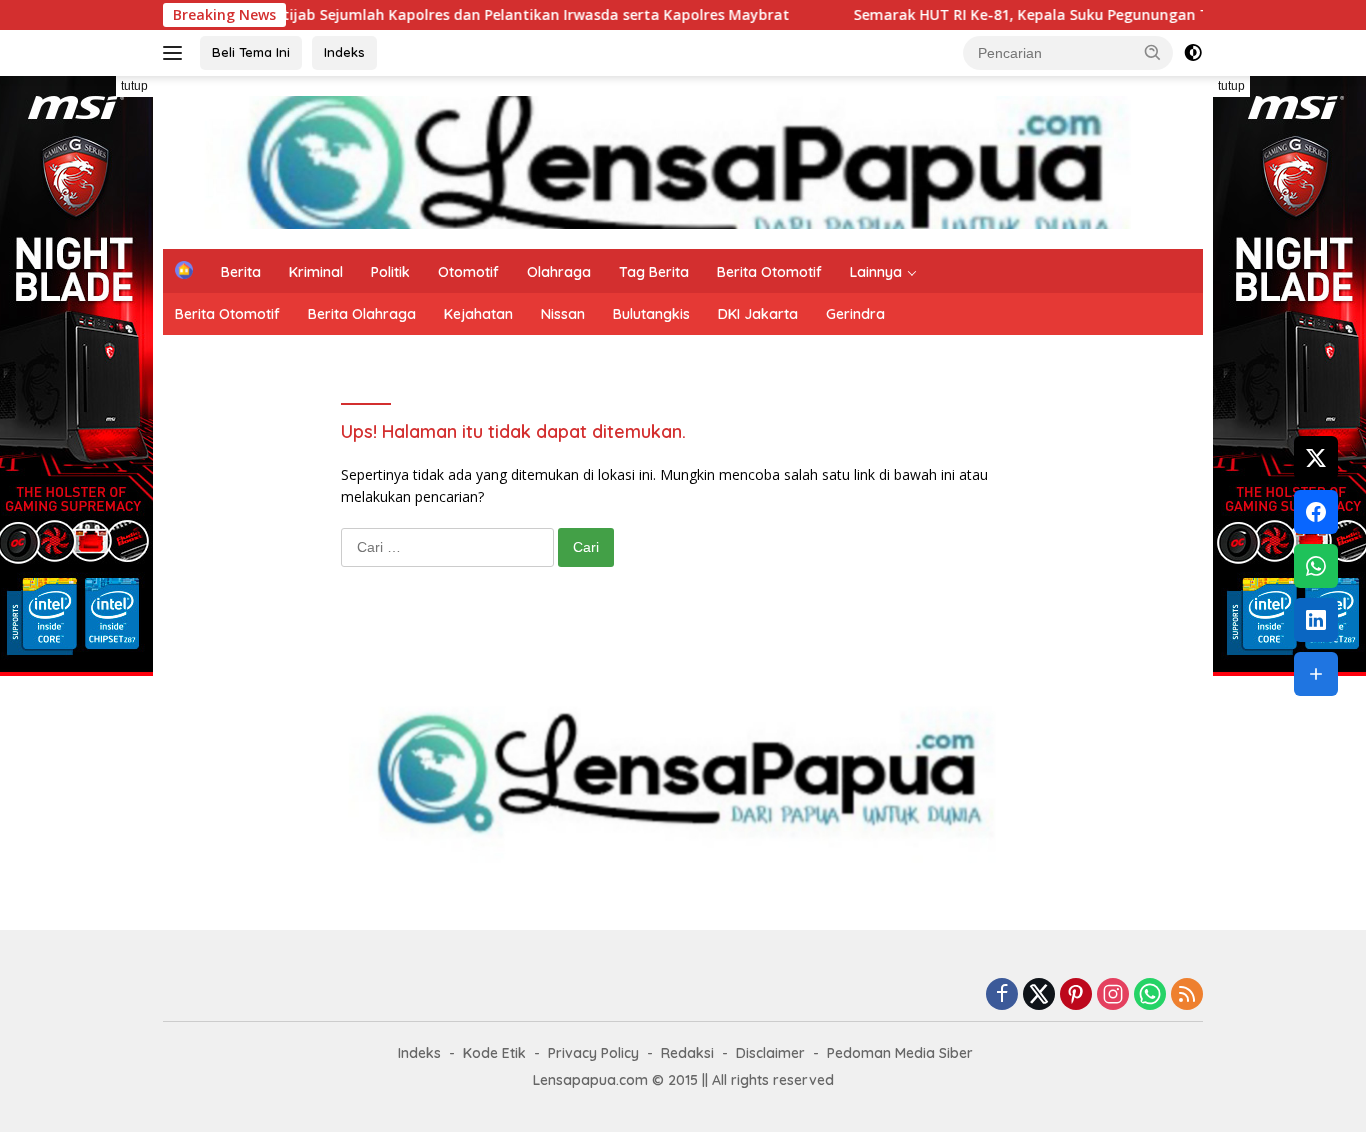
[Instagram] (1113, 995)
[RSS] (1187, 995)
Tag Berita (654, 272)
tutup (134, 86)
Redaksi (687, 1053)
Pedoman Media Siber (900, 1053)
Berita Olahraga (362, 314)
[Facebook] (1002, 995)
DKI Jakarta (758, 314)
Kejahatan (478, 314)
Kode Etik (494, 1053)
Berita (241, 272)
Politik (390, 272)
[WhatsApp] (1150, 995)
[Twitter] (1039, 995)
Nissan (563, 314)
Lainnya (876, 272)
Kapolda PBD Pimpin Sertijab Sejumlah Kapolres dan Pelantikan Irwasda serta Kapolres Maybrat (406, 15)
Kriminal (316, 272)
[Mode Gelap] (1193, 53)
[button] (1153, 52)
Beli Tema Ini (251, 52)
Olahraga (559, 272)
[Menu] (176, 53)
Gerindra (855, 314)
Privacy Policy (593, 1053)
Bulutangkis (651, 314)
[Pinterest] (1076, 995)
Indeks (344, 52)
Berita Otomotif (769, 272)
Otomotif (468, 272)
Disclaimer (770, 1053)
